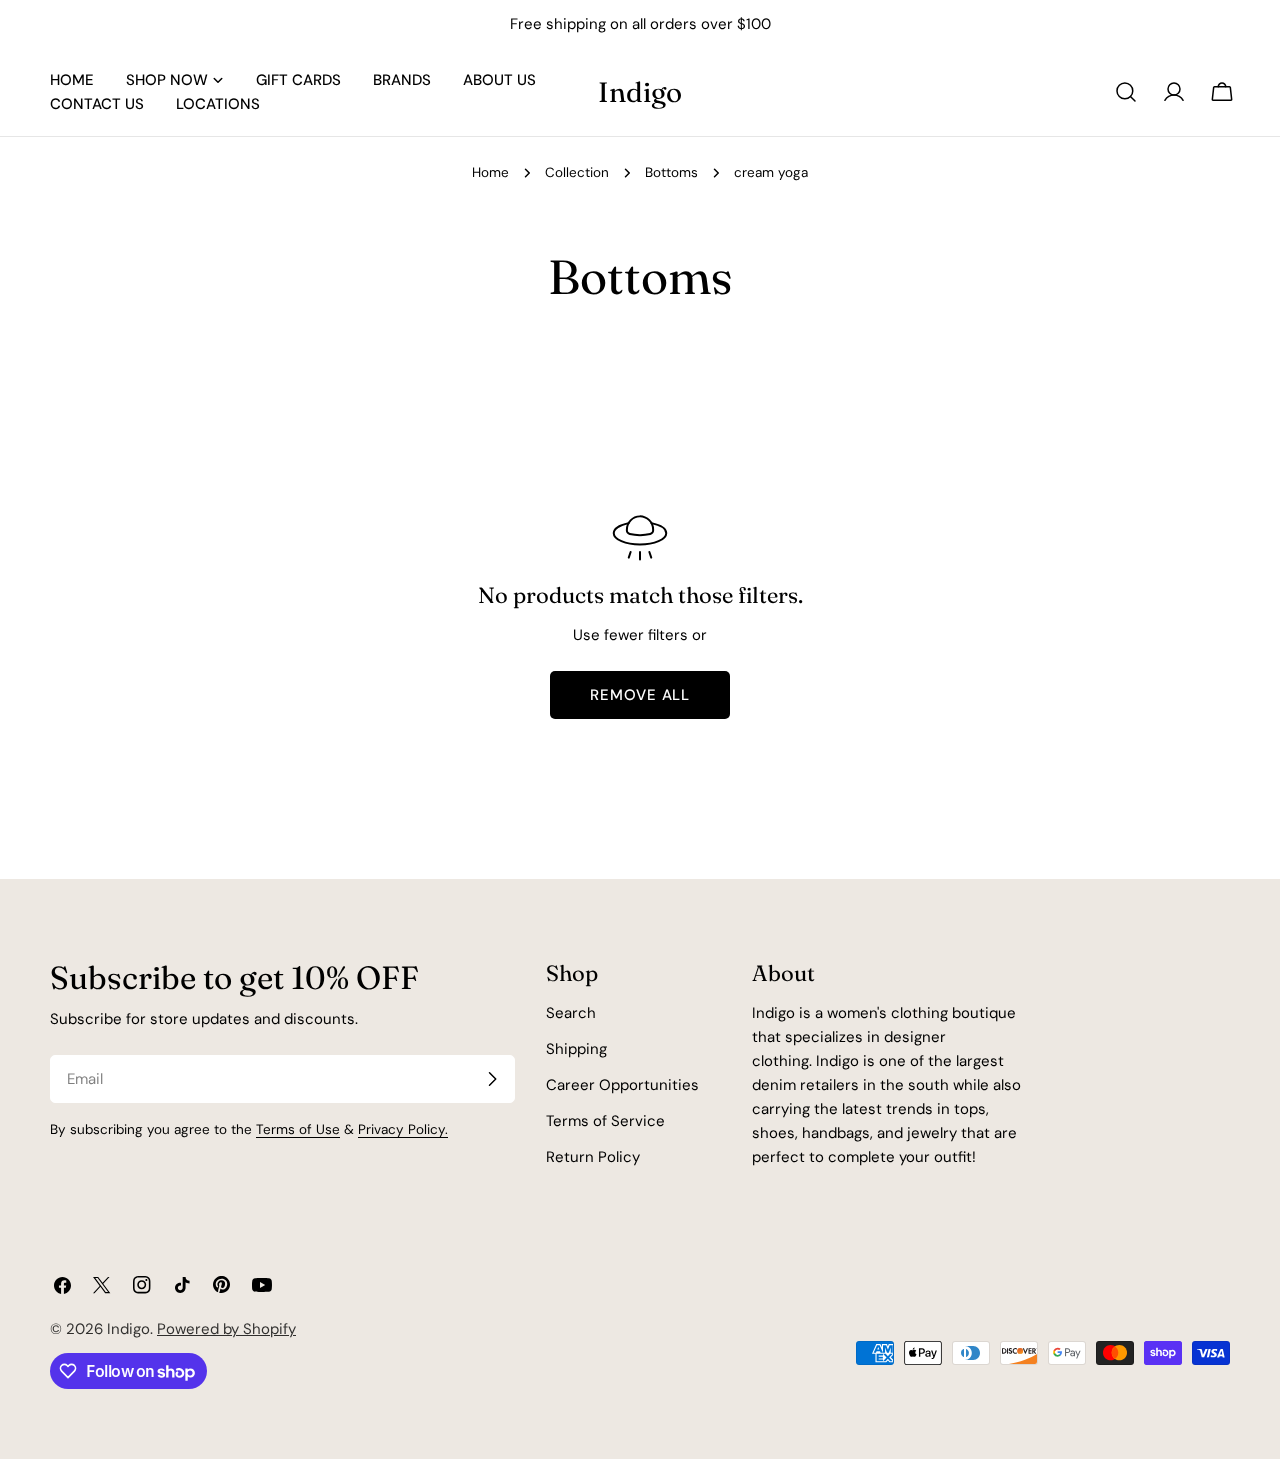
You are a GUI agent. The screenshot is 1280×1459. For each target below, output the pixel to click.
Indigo (640, 92)
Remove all (640, 695)
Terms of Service (605, 1121)
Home (490, 172)
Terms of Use (298, 1129)
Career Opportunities (622, 1085)
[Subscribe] (492, 1079)
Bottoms (671, 172)
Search (571, 1013)
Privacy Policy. (403, 1129)
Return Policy (593, 1157)
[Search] (1126, 92)
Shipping (576, 1049)
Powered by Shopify (226, 1329)
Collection (577, 172)
